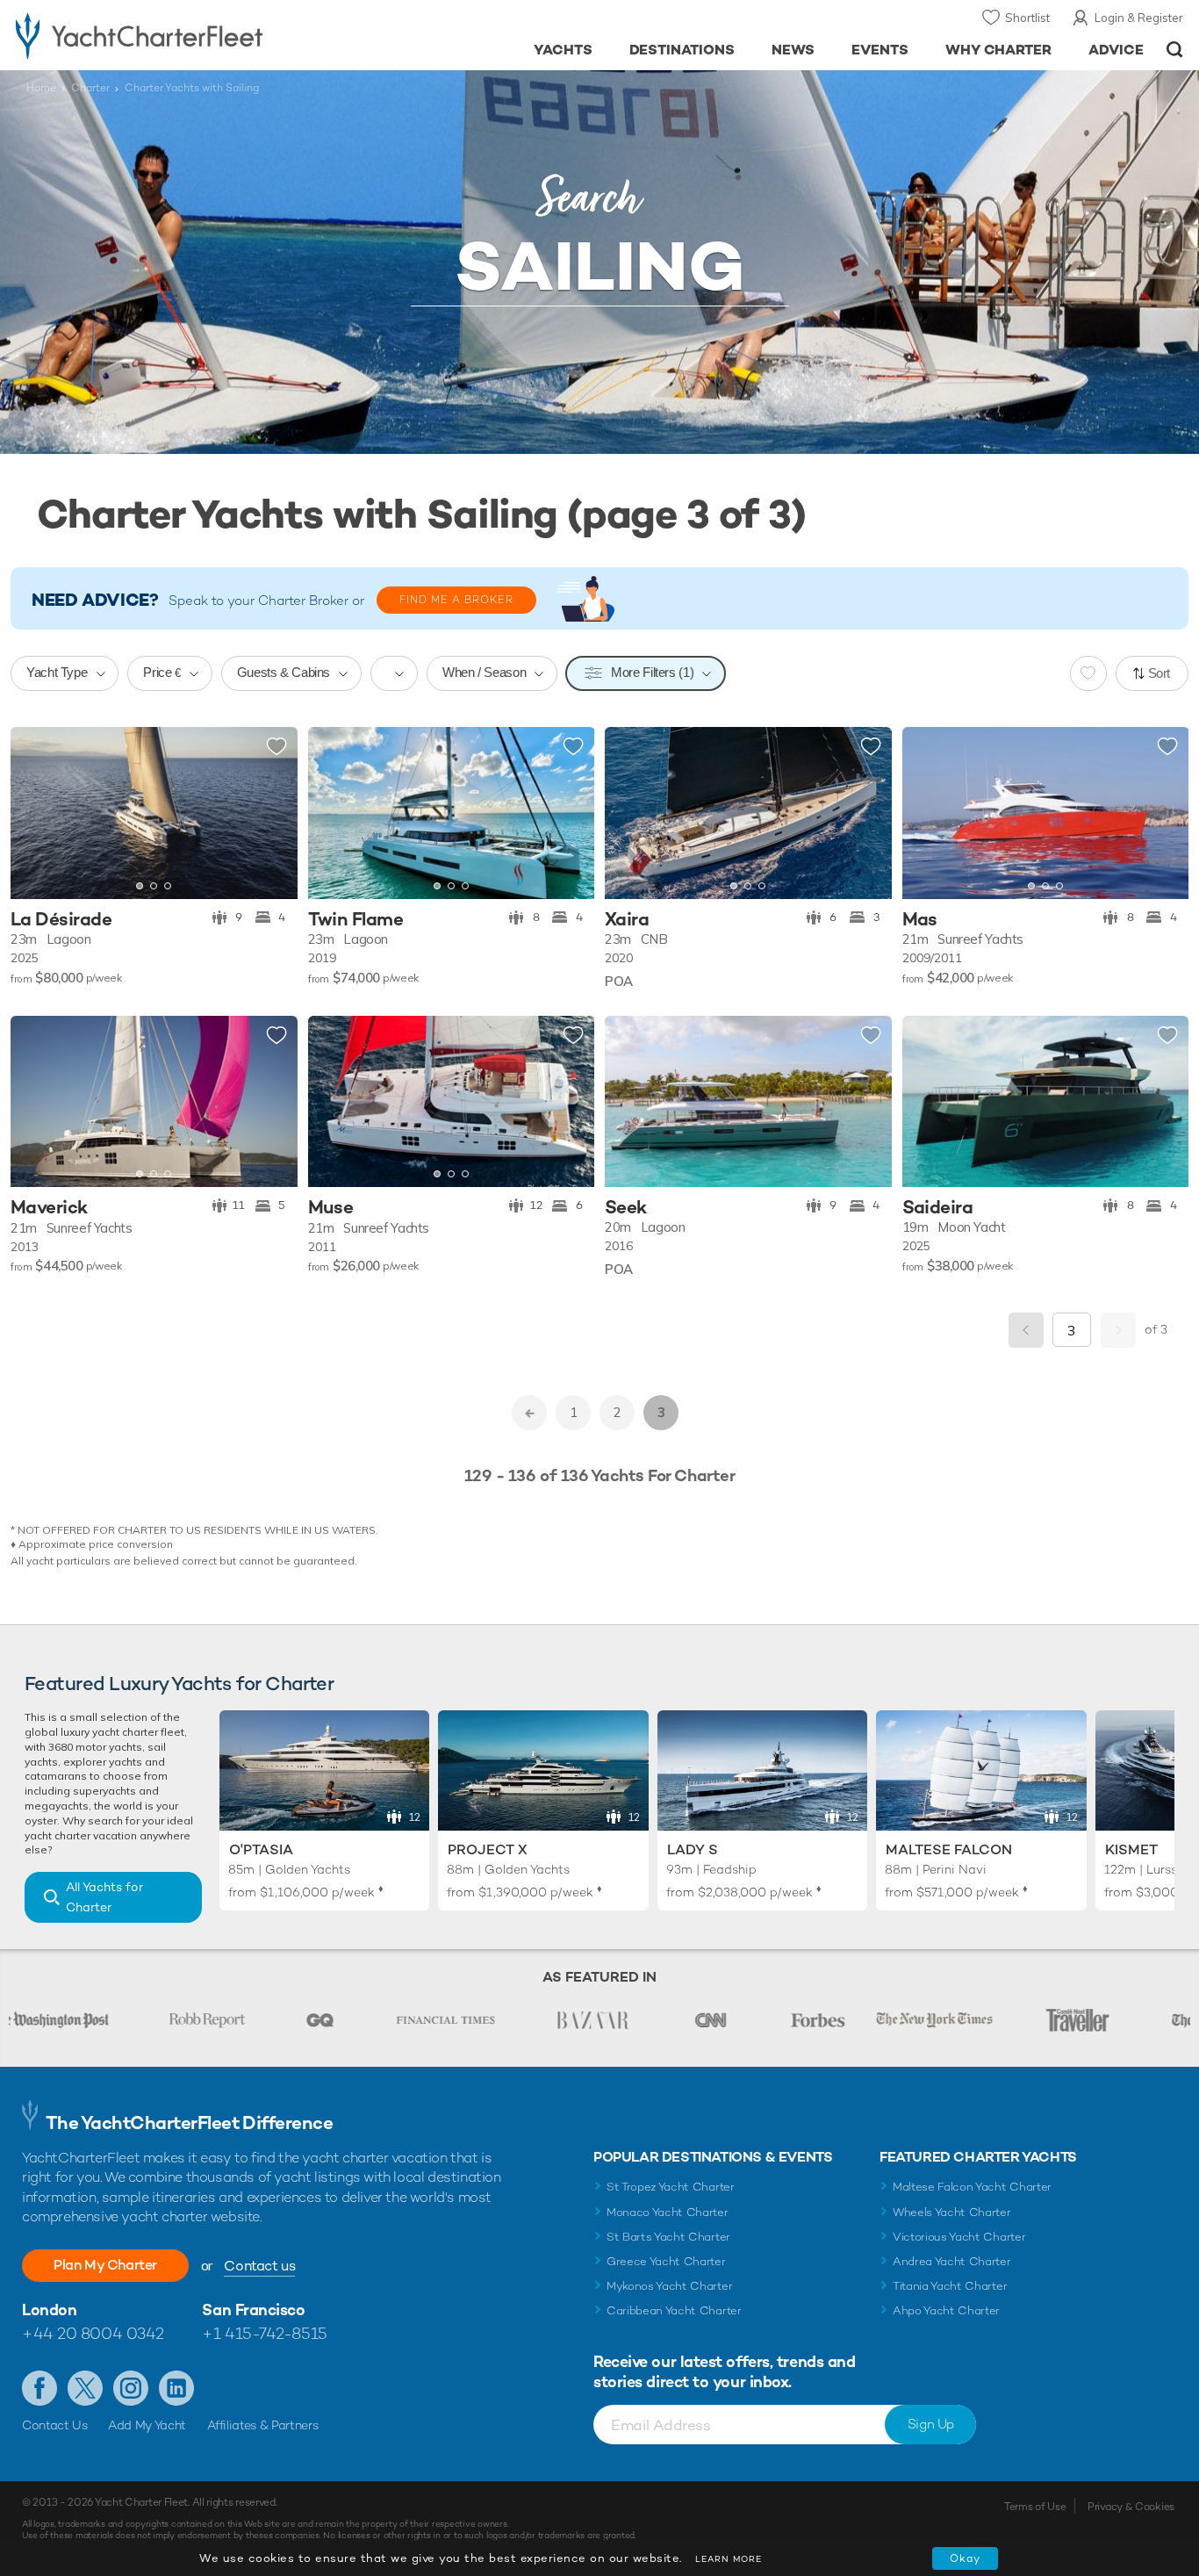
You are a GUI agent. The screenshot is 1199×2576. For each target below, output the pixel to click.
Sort (1160, 673)
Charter (90, 88)
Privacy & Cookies (1131, 2507)
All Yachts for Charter (104, 1897)
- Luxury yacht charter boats (185, 35)
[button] (37, 813)
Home (41, 88)
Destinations (682, 50)
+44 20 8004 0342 (93, 2333)
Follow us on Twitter (85, 2388)
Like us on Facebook (39, 2388)
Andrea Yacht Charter (952, 2261)
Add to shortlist (276, 747)
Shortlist (1027, 18)
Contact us (259, 2266)
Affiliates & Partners (263, 2425)
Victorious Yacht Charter (959, 2237)
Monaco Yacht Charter (668, 2212)
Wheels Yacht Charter (952, 2212)
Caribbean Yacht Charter (674, 2310)
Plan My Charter (105, 2265)
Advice (1116, 50)
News (793, 50)
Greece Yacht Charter (666, 2261)
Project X (488, 1849)
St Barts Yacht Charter (668, 2237)
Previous (1026, 1330)
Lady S (693, 1849)
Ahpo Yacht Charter (946, 2310)
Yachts (563, 50)
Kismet (1131, 1849)
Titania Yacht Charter (950, 2286)
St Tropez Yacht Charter (671, 2187)
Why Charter (999, 50)
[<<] (529, 1413)
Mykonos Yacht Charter (669, 2286)
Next (1118, 1330)
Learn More (729, 2559)
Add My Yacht (147, 2425)
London (49, 2310)
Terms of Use (1035, 2507)
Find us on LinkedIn (176, 2388)
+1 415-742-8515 (264, 2333)
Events (880, 50)
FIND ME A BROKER (456, 600)
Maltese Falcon (949, 1849)
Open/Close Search (1175, 50)
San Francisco (253, 2310)
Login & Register (1139, 18)
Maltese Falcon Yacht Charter (972, 2187)
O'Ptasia (261, 1849)
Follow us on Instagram (131, 2388)
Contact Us (55, 2425)
